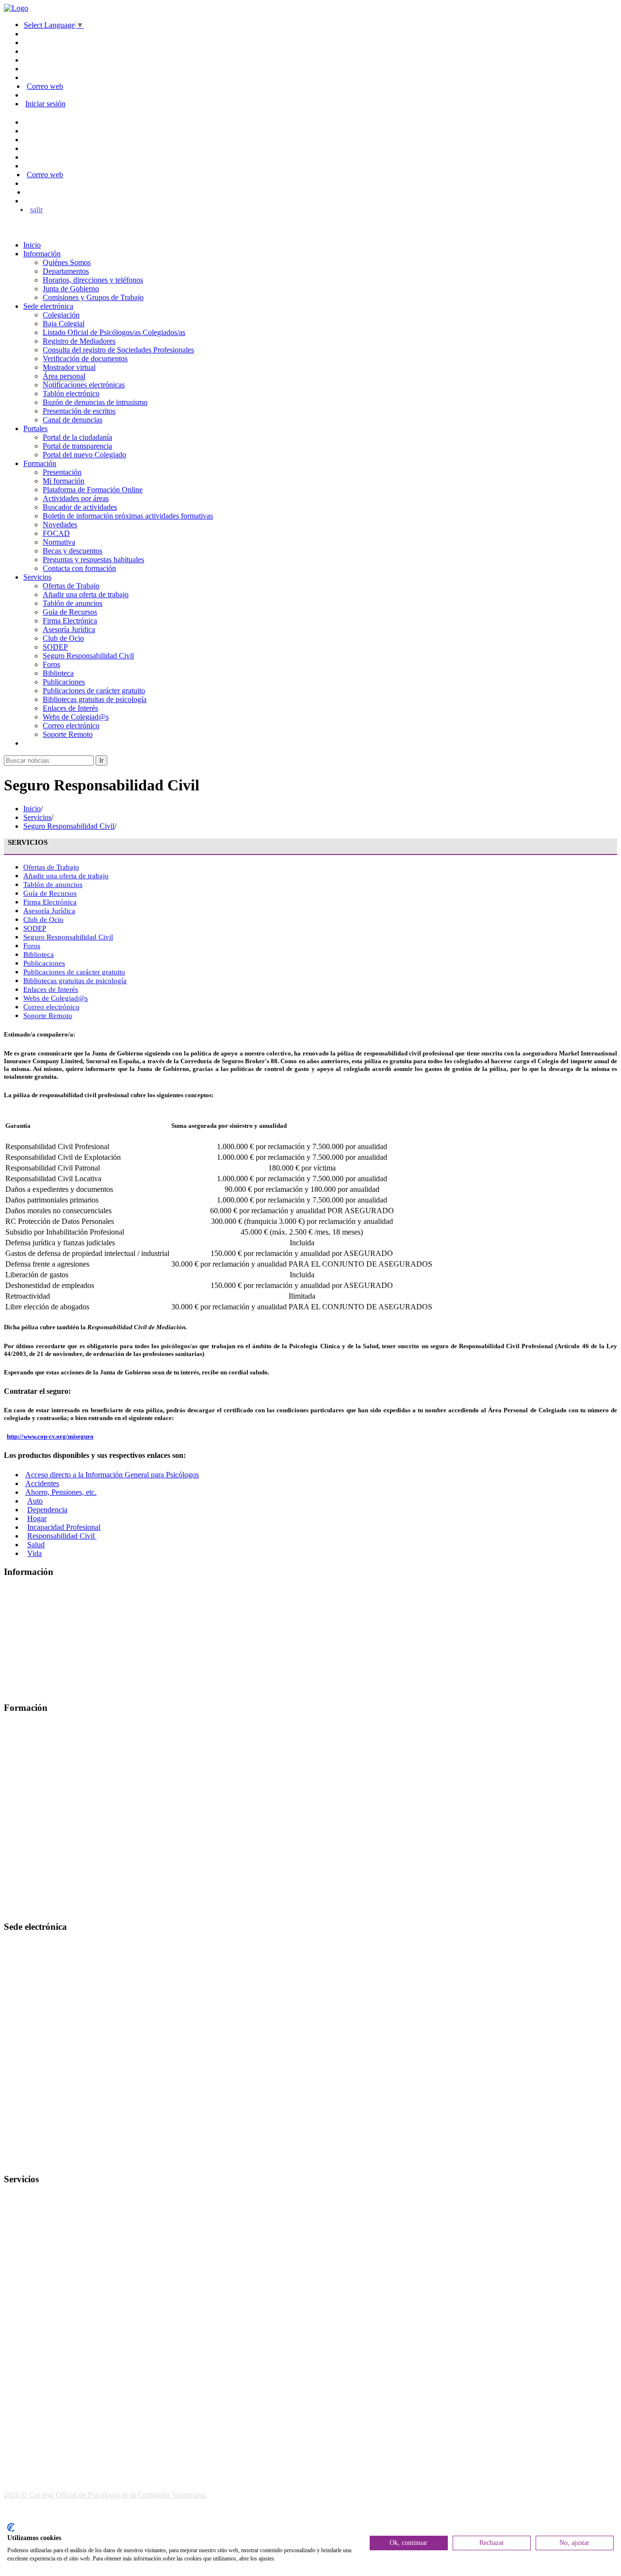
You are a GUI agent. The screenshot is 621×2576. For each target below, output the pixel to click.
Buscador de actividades (80, 507)
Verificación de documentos (85, 359)
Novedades (60, 525)
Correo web (45, 86)
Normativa (59, 542)
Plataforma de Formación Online (93, 490)
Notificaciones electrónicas (84, 385)
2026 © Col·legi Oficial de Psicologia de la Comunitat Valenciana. (106, 2495)
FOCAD (56, 533)
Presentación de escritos (79, 411)
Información (42, 254)
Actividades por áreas (76, 498)
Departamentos (66, 271)
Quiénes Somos (67, 262)
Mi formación (64, 481)
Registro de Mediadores (79, 341)
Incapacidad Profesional (64, 1527)
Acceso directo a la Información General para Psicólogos (112, 1475)
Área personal (64, 376)
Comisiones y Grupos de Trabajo (93, 297)
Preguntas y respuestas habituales (93, 560)
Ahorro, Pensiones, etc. (61, 1492)
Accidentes (42, 1483)
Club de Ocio (63, 638)
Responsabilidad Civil (62, 1536)
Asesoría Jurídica (69, 629)
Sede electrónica (48, 306)
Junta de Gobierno (71, 289)
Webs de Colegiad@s (76, 717)
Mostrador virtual (69, 367)
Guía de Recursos (70, 612)
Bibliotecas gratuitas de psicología (95, 699)
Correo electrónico (71, 726)
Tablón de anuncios (73, 603)
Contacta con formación (79, 568)
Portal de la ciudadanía (77, 437)
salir (36, 209)
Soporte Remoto (68, 734)
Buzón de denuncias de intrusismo (95, 402)
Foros (51, 664)
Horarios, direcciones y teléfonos (93, 280)
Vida (34, 1553)
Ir (101, 761)
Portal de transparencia (77, 446)
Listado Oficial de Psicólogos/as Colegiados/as (114, 332)
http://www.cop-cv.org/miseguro (50, 1436)
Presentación (62, 472)
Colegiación (61, 315)
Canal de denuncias (73, 420)
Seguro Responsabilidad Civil (88, 656)
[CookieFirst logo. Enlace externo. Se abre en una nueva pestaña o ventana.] (11, 2527)
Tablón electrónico (71, 393)
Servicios (37, 577)
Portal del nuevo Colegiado (84, 455)
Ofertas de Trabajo (71, 586)
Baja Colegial (64, 324)
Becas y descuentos (73, 551)
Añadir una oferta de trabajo (86, 594)
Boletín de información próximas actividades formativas (128, 516)
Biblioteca (58, 673)
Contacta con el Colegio (41, 2160)
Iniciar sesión (45, 104)
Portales (35, 428)
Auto (35, 1501)
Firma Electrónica (70, 621)
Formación (40, 463)
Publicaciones (64, 682)
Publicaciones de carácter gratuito (94, 691)
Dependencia (47, 1510)
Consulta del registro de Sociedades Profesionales (118, 350)
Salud (36, 1545)
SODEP (55, 647)
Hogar (37, 1518)
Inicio (32, 245)
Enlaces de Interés (70, 708)
